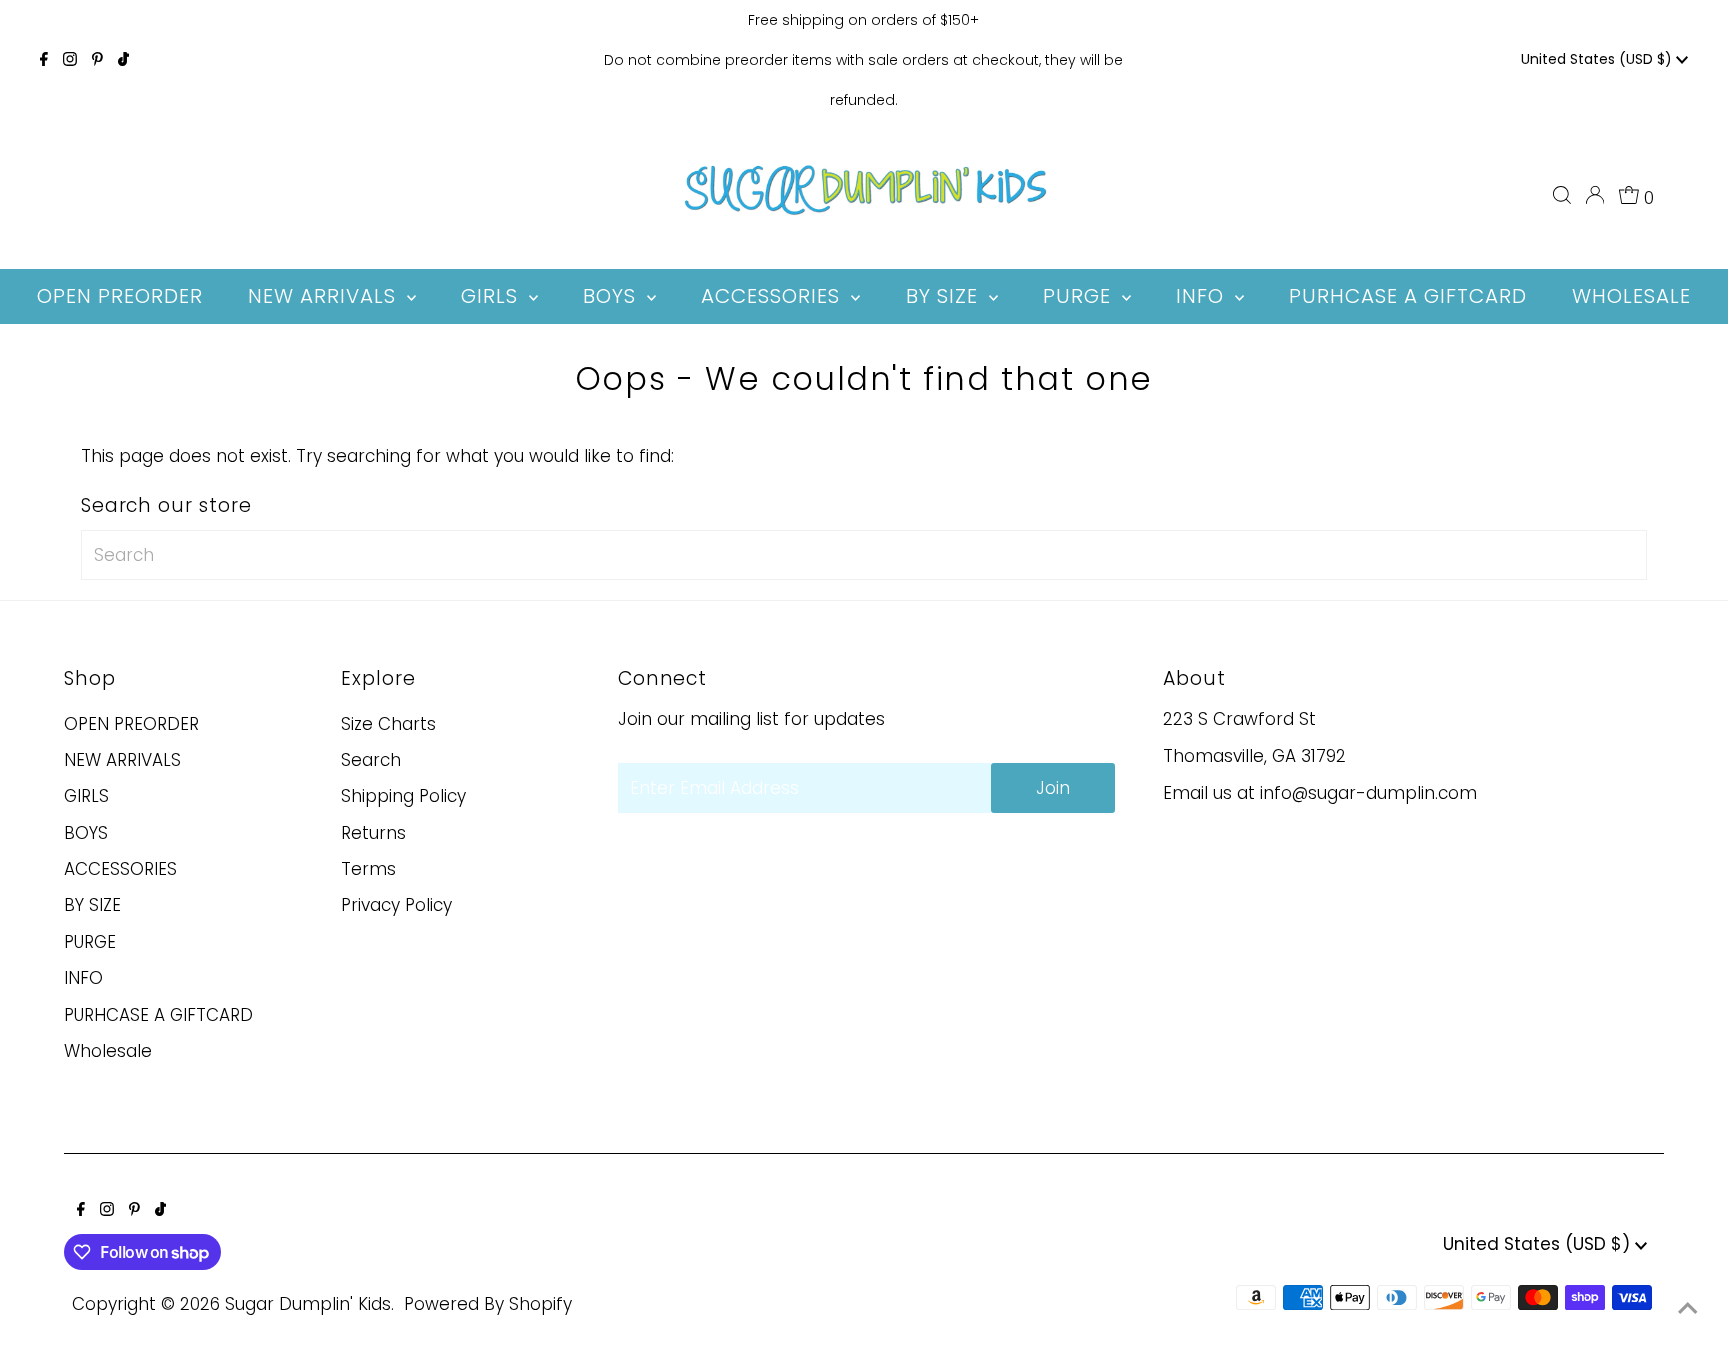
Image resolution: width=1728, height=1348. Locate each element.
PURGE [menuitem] (1080, 296)
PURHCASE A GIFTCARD (158, 1015)
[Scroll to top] (1688, 1308)
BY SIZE (92, 905)
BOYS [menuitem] (612, 296)
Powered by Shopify (488, 1304)
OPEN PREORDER (131, 724)
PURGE (90, 942)
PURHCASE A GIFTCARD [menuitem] (1408, 296)
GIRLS (86, 796)
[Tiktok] (123, 60)
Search (371, 760)
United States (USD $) (1598, 59)
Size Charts (388, 724)
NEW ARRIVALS (122, 760)
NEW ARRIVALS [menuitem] (325, 296)
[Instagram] (70, 60)
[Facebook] (44, 60)
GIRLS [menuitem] (492, 296)
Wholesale (108, 1051)
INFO (83, 978)
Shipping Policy (403, 796)
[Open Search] (1562, 195)
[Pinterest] (97, 60)
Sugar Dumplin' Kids (308, 1304)
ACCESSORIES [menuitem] (773, 296)
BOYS (86, 833)
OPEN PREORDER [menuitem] (120, 296)
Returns (373, 833)
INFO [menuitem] (1203, 296)
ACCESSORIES (120, 869)
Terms (368, 869)
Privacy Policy (396, 905)
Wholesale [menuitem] (1631, 296)
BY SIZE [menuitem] (945, 296)
